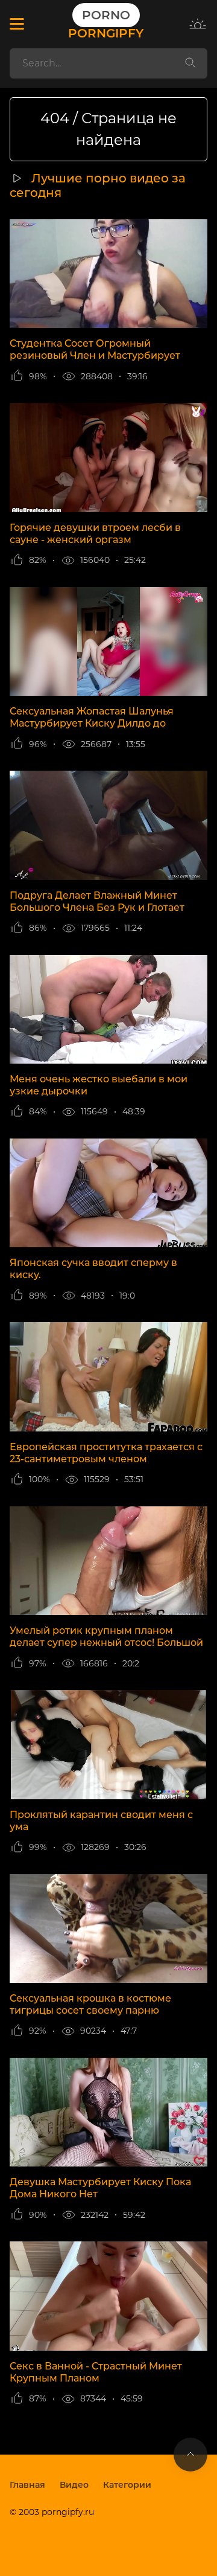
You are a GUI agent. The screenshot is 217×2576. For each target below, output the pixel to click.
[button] (17, 24)
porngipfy (106, 24)
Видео (74, 2485)
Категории (127, 2485)
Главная (27, 2485)
